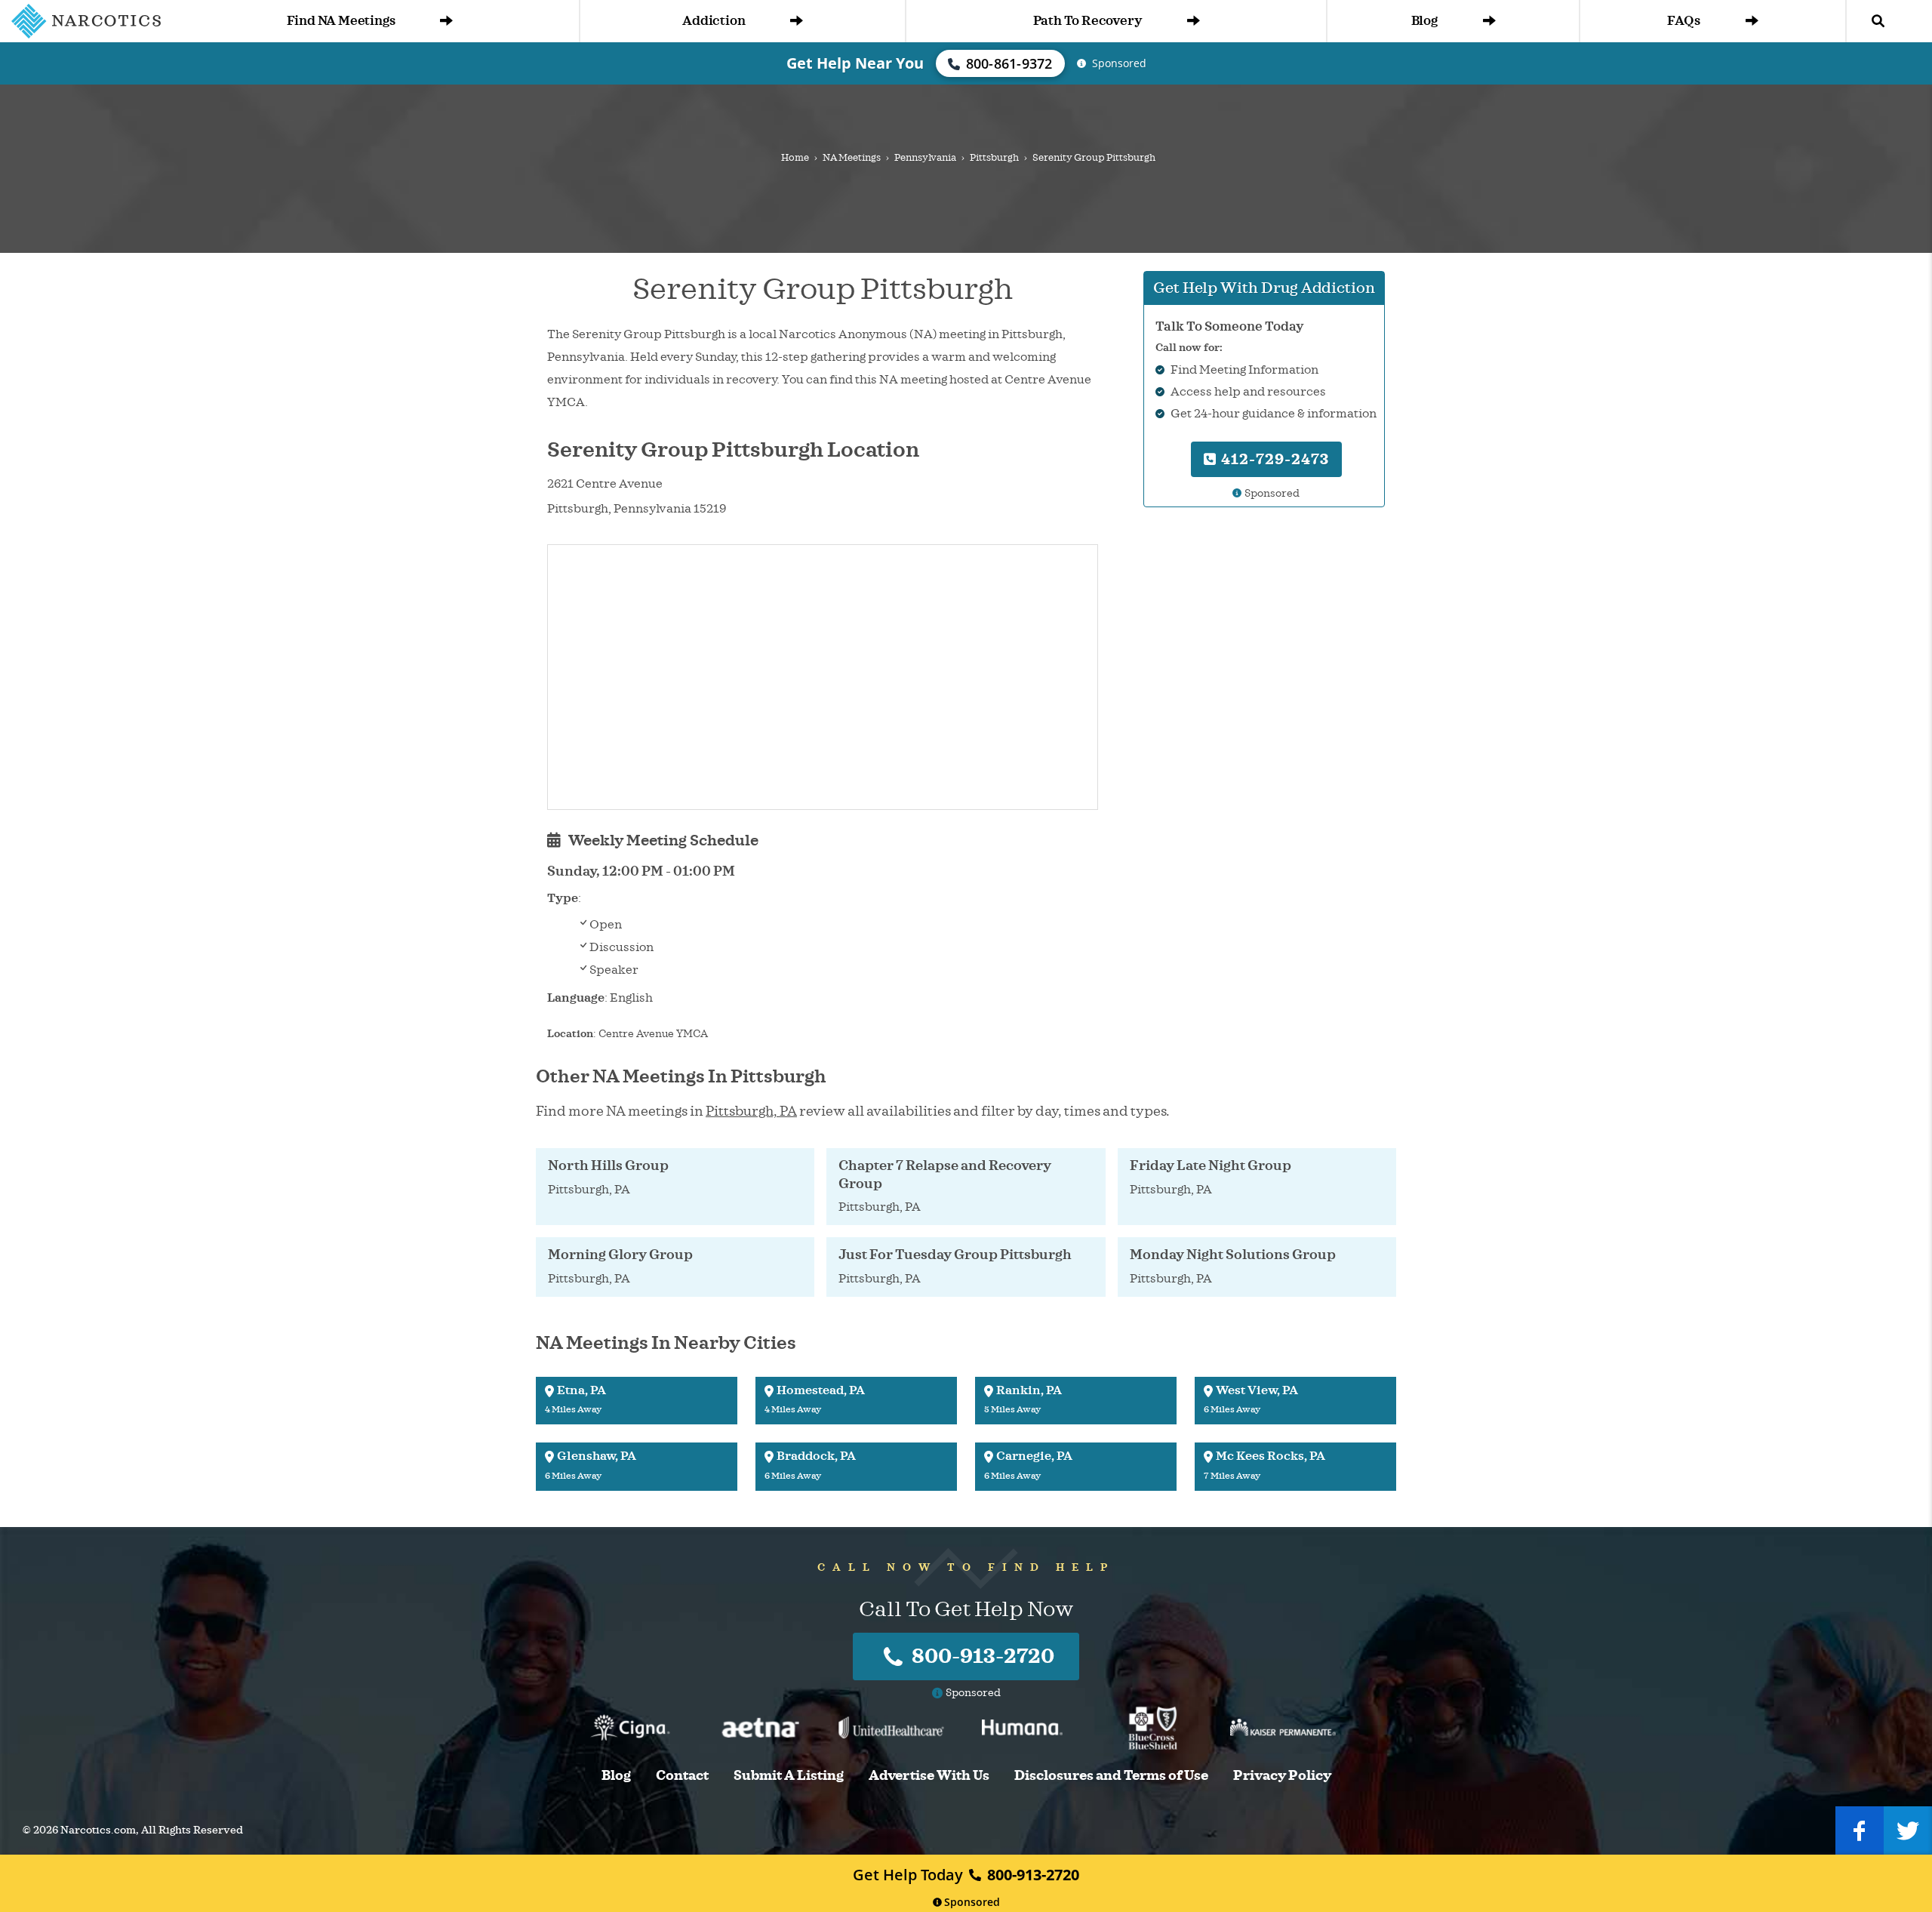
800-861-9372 (1009, 63)
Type (563, 898)
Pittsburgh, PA (751, 1111)
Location (570, 1034)
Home (795, 158)
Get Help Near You (855, 63)
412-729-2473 (1273, 459)
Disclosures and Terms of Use (1111, 1776)
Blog (1424, 21)
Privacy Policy (1282, 1776)
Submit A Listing (789, 1776)
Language (576, 998)
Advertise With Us (929, 1776)
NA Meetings (852, 158)
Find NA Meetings (341, 21)
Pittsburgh (994, 158)
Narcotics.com (98, 1830)
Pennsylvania (925, 158)
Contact (682, 1776)
